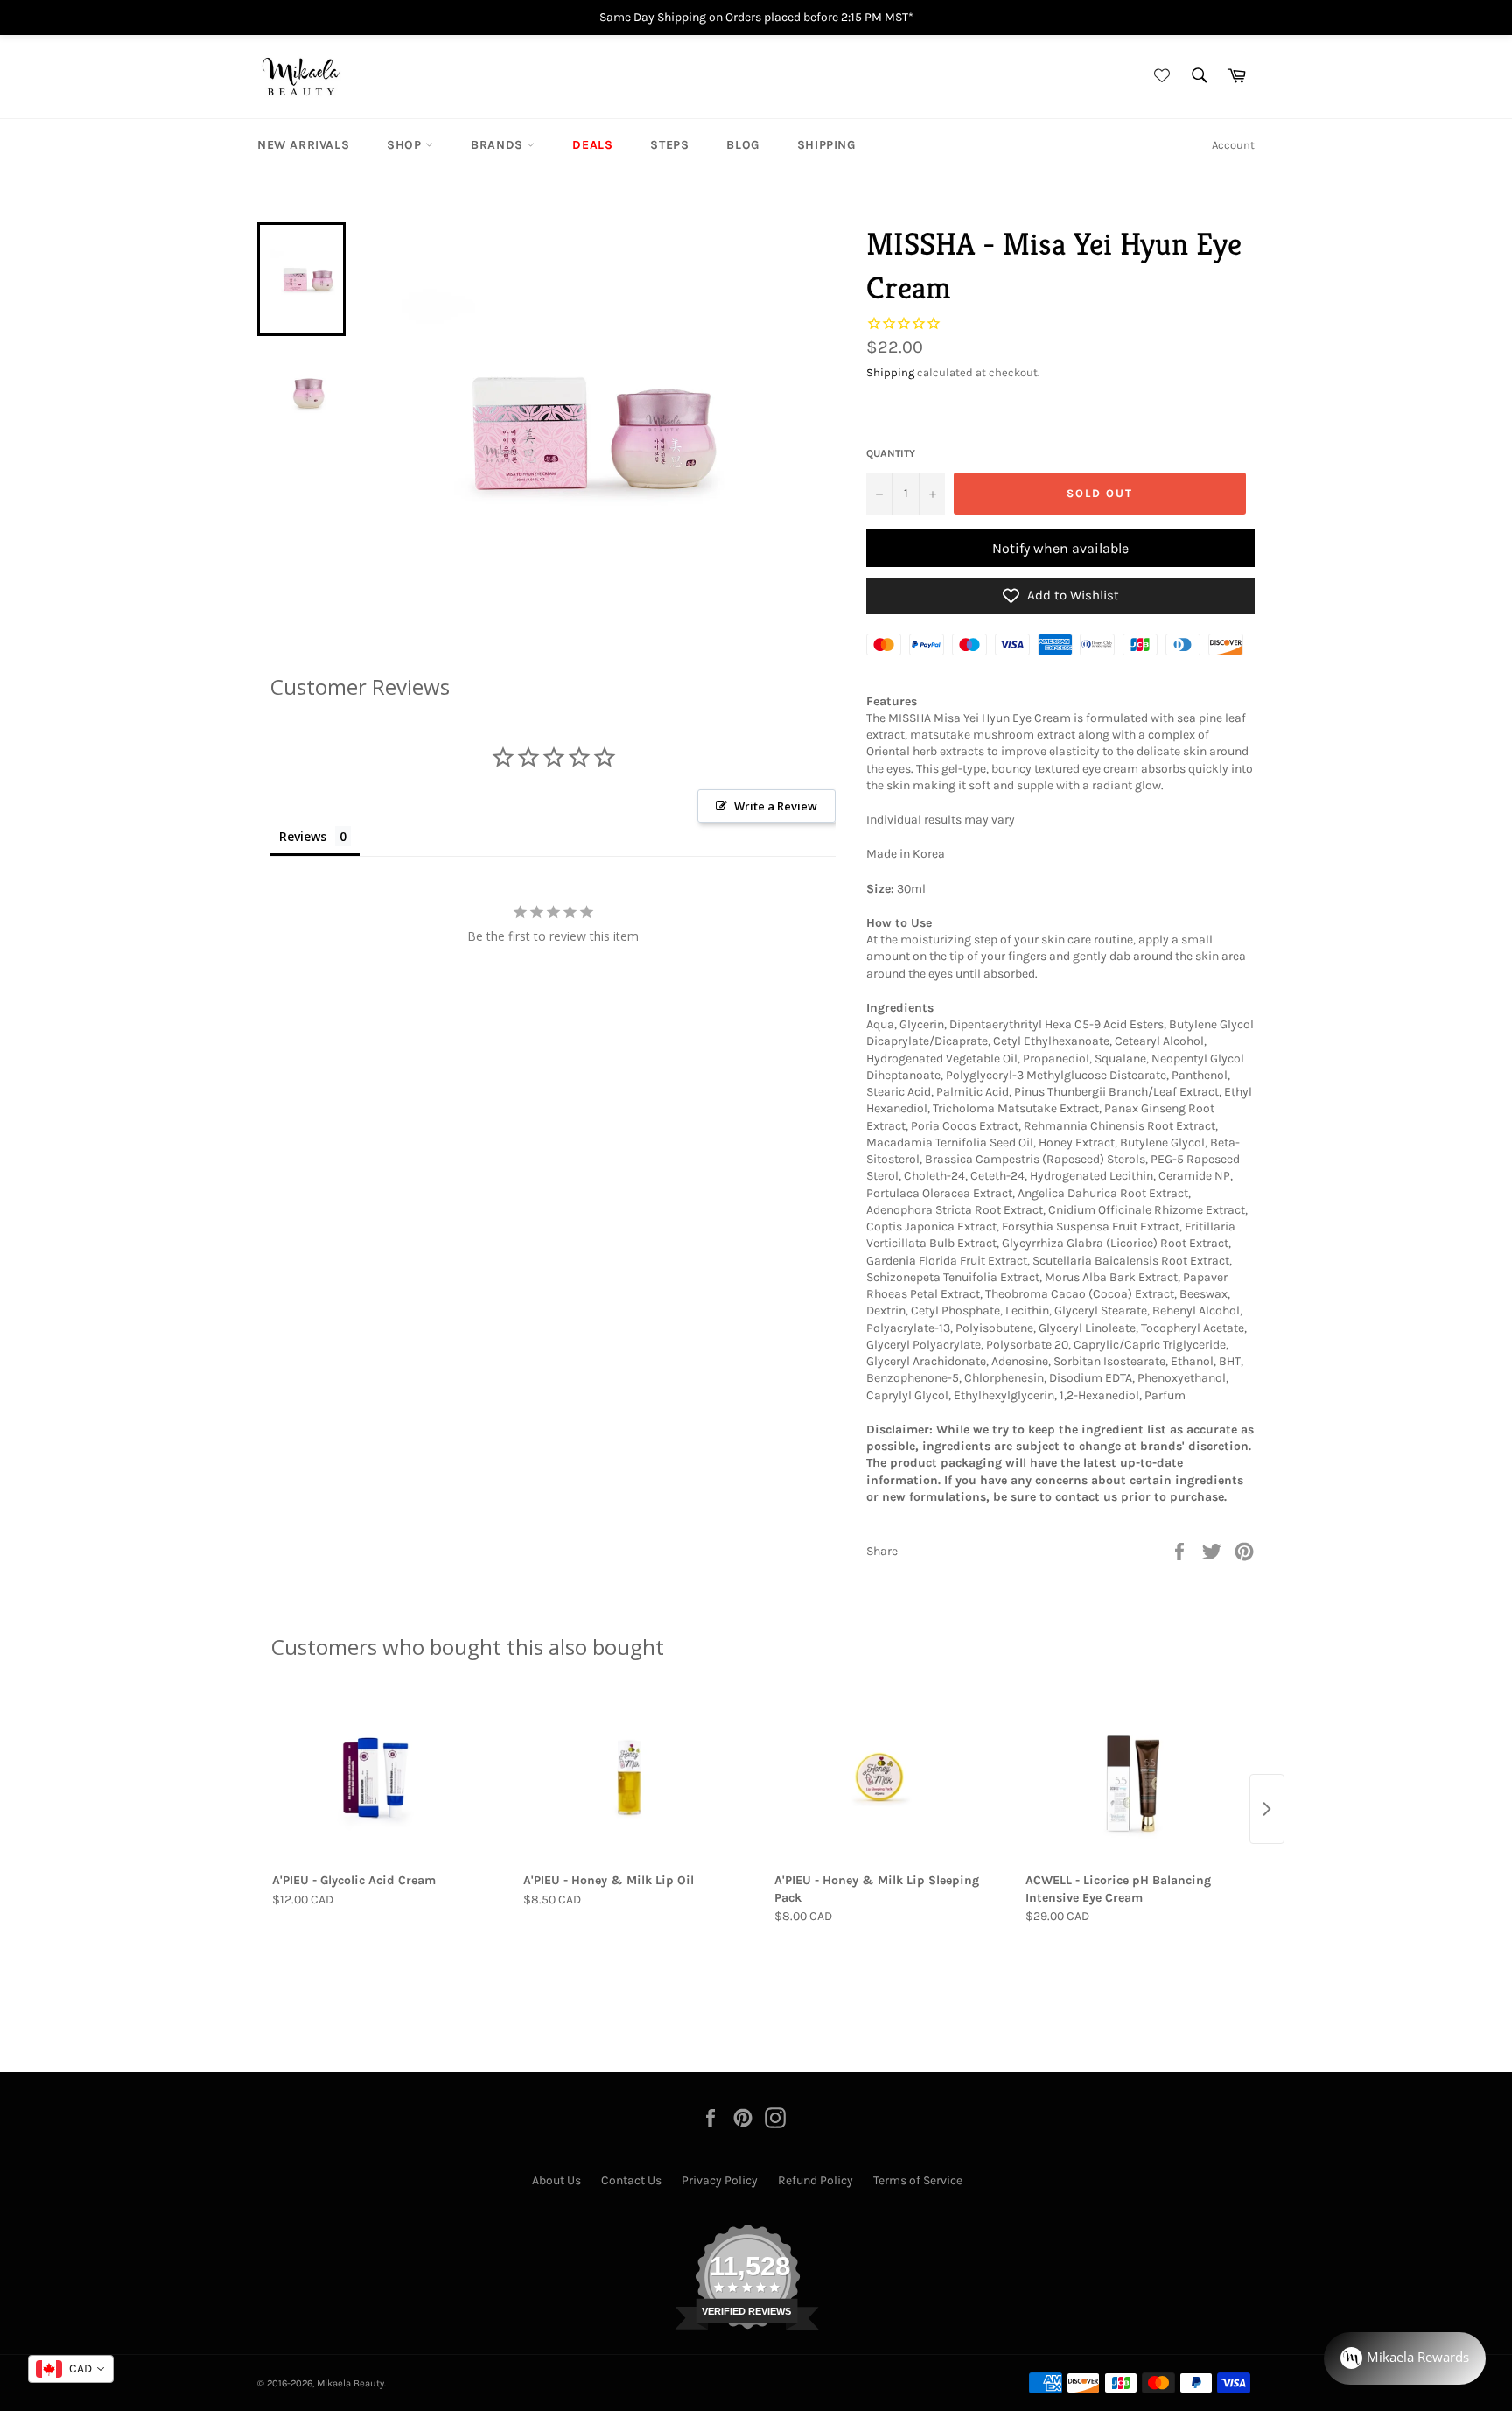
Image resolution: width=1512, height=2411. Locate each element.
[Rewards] (1405, 2358)
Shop (406, 145)
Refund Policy (815, 2180)
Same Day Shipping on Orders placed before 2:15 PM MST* (756, 17)
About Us (556, 2180)
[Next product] (1267, 1809)
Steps (669, 145)
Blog (742, 145)
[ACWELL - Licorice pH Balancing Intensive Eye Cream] (1133, 1777)
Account (1233, 145)
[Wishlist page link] (1159, 77)
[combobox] (71, 2369)
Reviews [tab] (303, 836)
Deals (592, 145)
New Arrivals (303, 145)
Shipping (826, 145)
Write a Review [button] (776, 806)
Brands (499, 145)
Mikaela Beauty (350, 2383)
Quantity (891, 453)
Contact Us (631, 2180)
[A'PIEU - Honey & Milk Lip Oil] (630, 1777)
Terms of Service (918, 2180)
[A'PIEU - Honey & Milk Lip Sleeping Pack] (882, 1777)
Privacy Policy (720, 2180)
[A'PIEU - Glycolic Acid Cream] (379, 1777)
